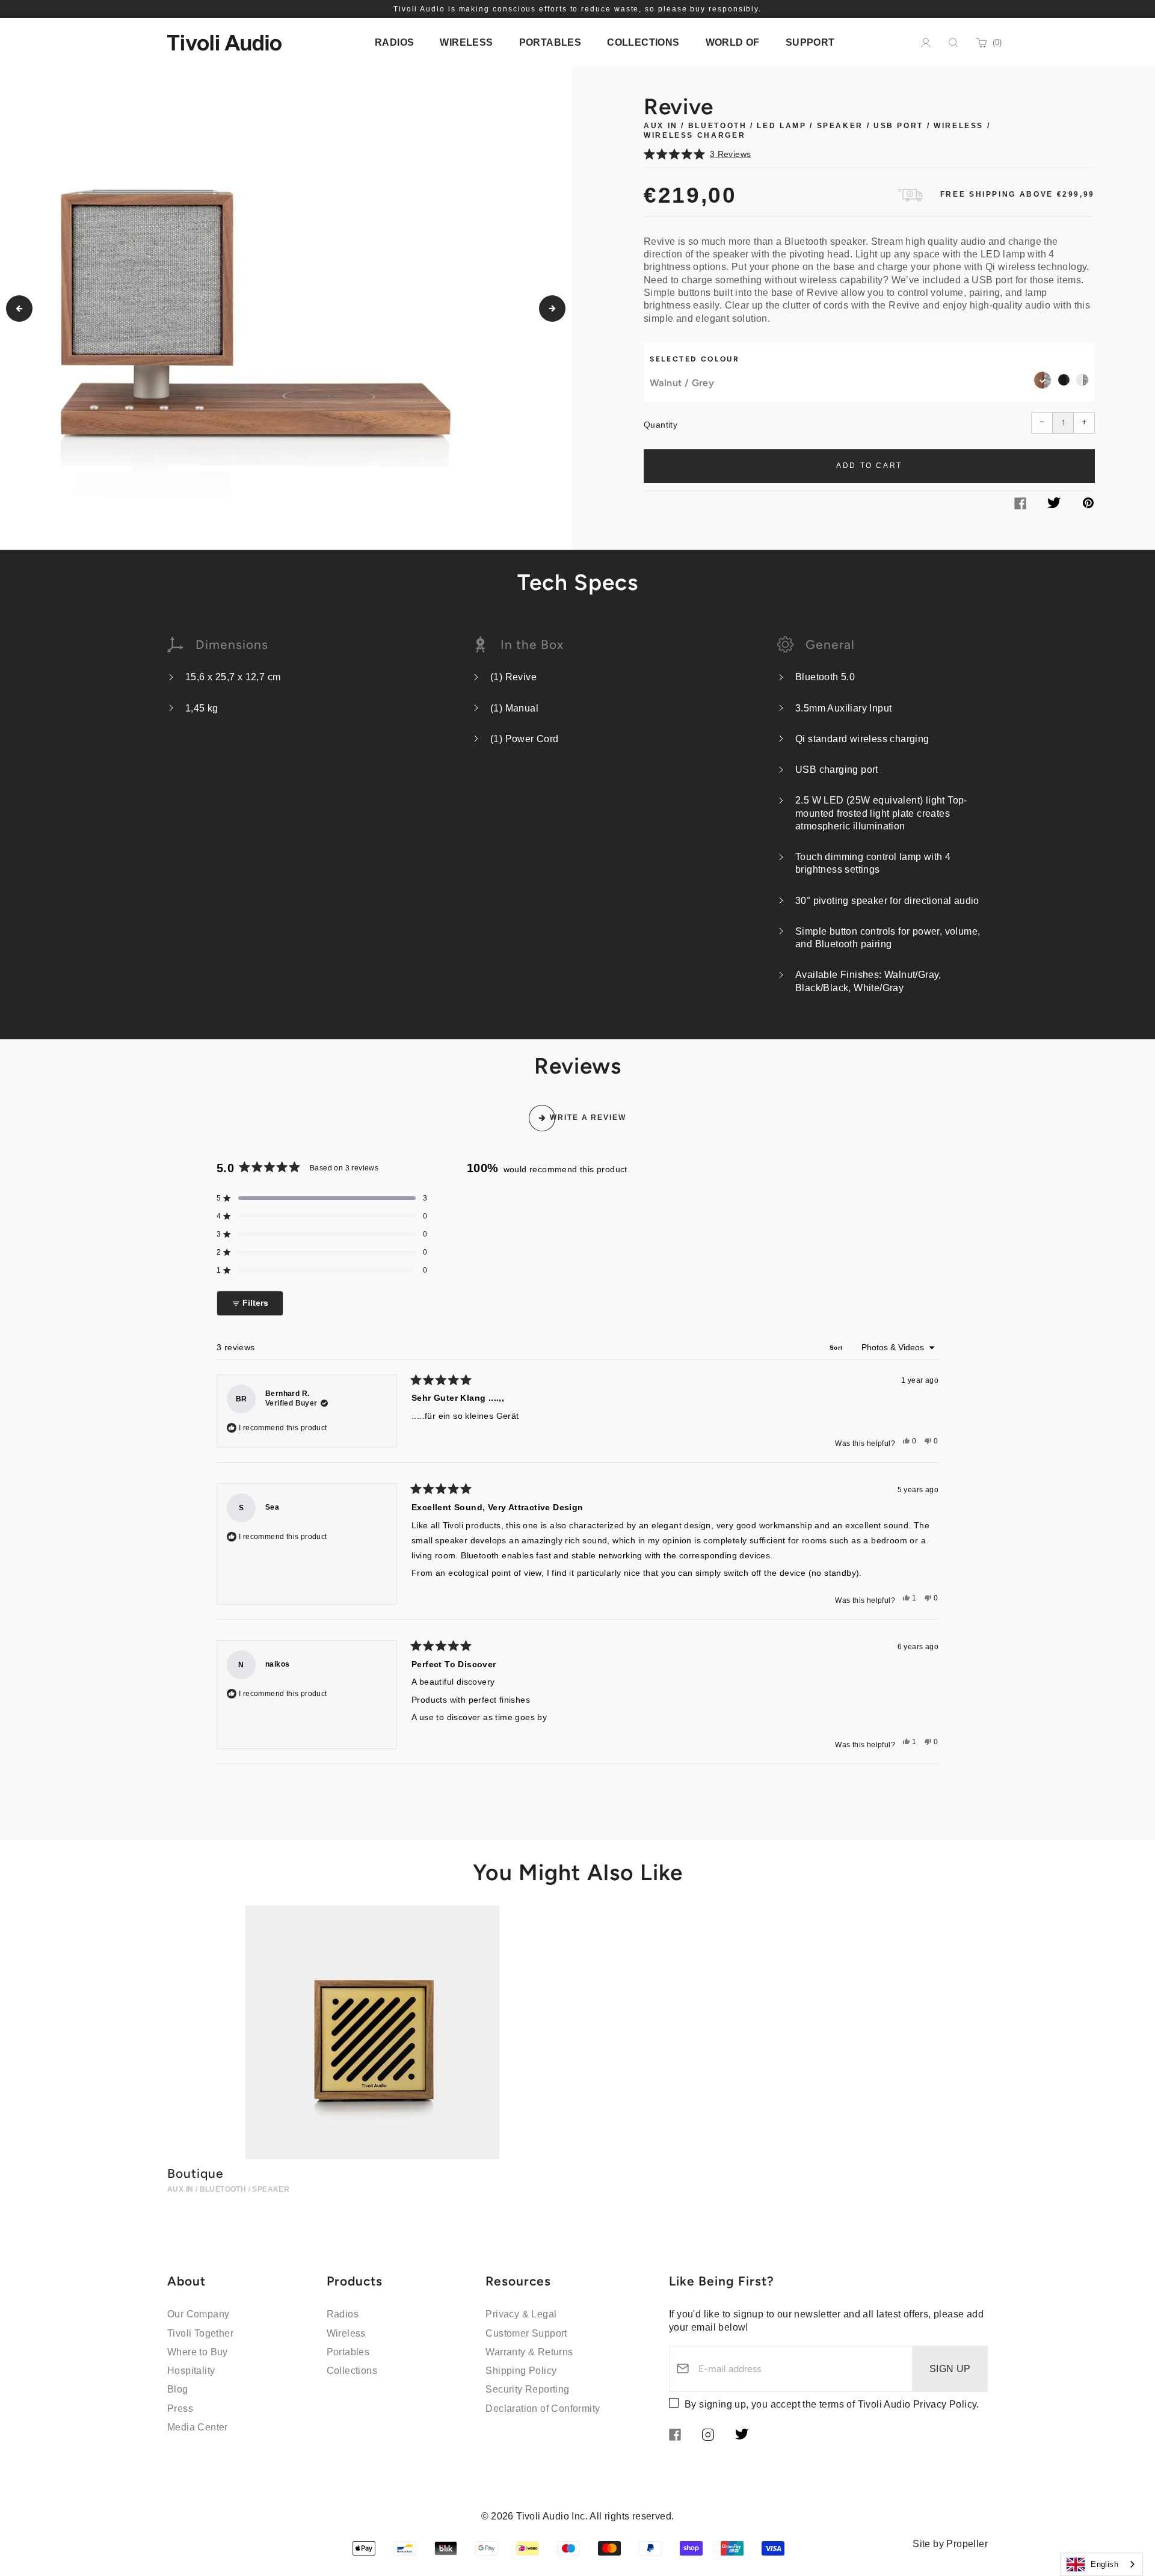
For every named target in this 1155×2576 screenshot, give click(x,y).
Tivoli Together (200, 2333)
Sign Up (950, 2369)
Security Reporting (527, 2389)
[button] (869, 154)
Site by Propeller (950, 2544)
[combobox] (1101, 2564)
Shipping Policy (521, 2371)
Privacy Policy (945, 2404)
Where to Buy (198, 2352)
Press (180, 2408)
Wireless (346, 2333)
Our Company (198, 2314)
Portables (348, 2352)
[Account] (926, 43)
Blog (178, 2389)
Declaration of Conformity (543, 2408)
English (1104, 2564)
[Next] (552, 309)
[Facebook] (1020, 506)
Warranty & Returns (529, 2352)
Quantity (661, 425)
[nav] (394, 42)
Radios (343, 2314)
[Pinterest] (1088, 505)
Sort (837, 1348)
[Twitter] (1054, 505)
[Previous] (19, 309)
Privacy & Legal (521, 2314)
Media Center (198, 2427)
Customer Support (526, 2333)
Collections (352, 2371)
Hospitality (191, 2371)
